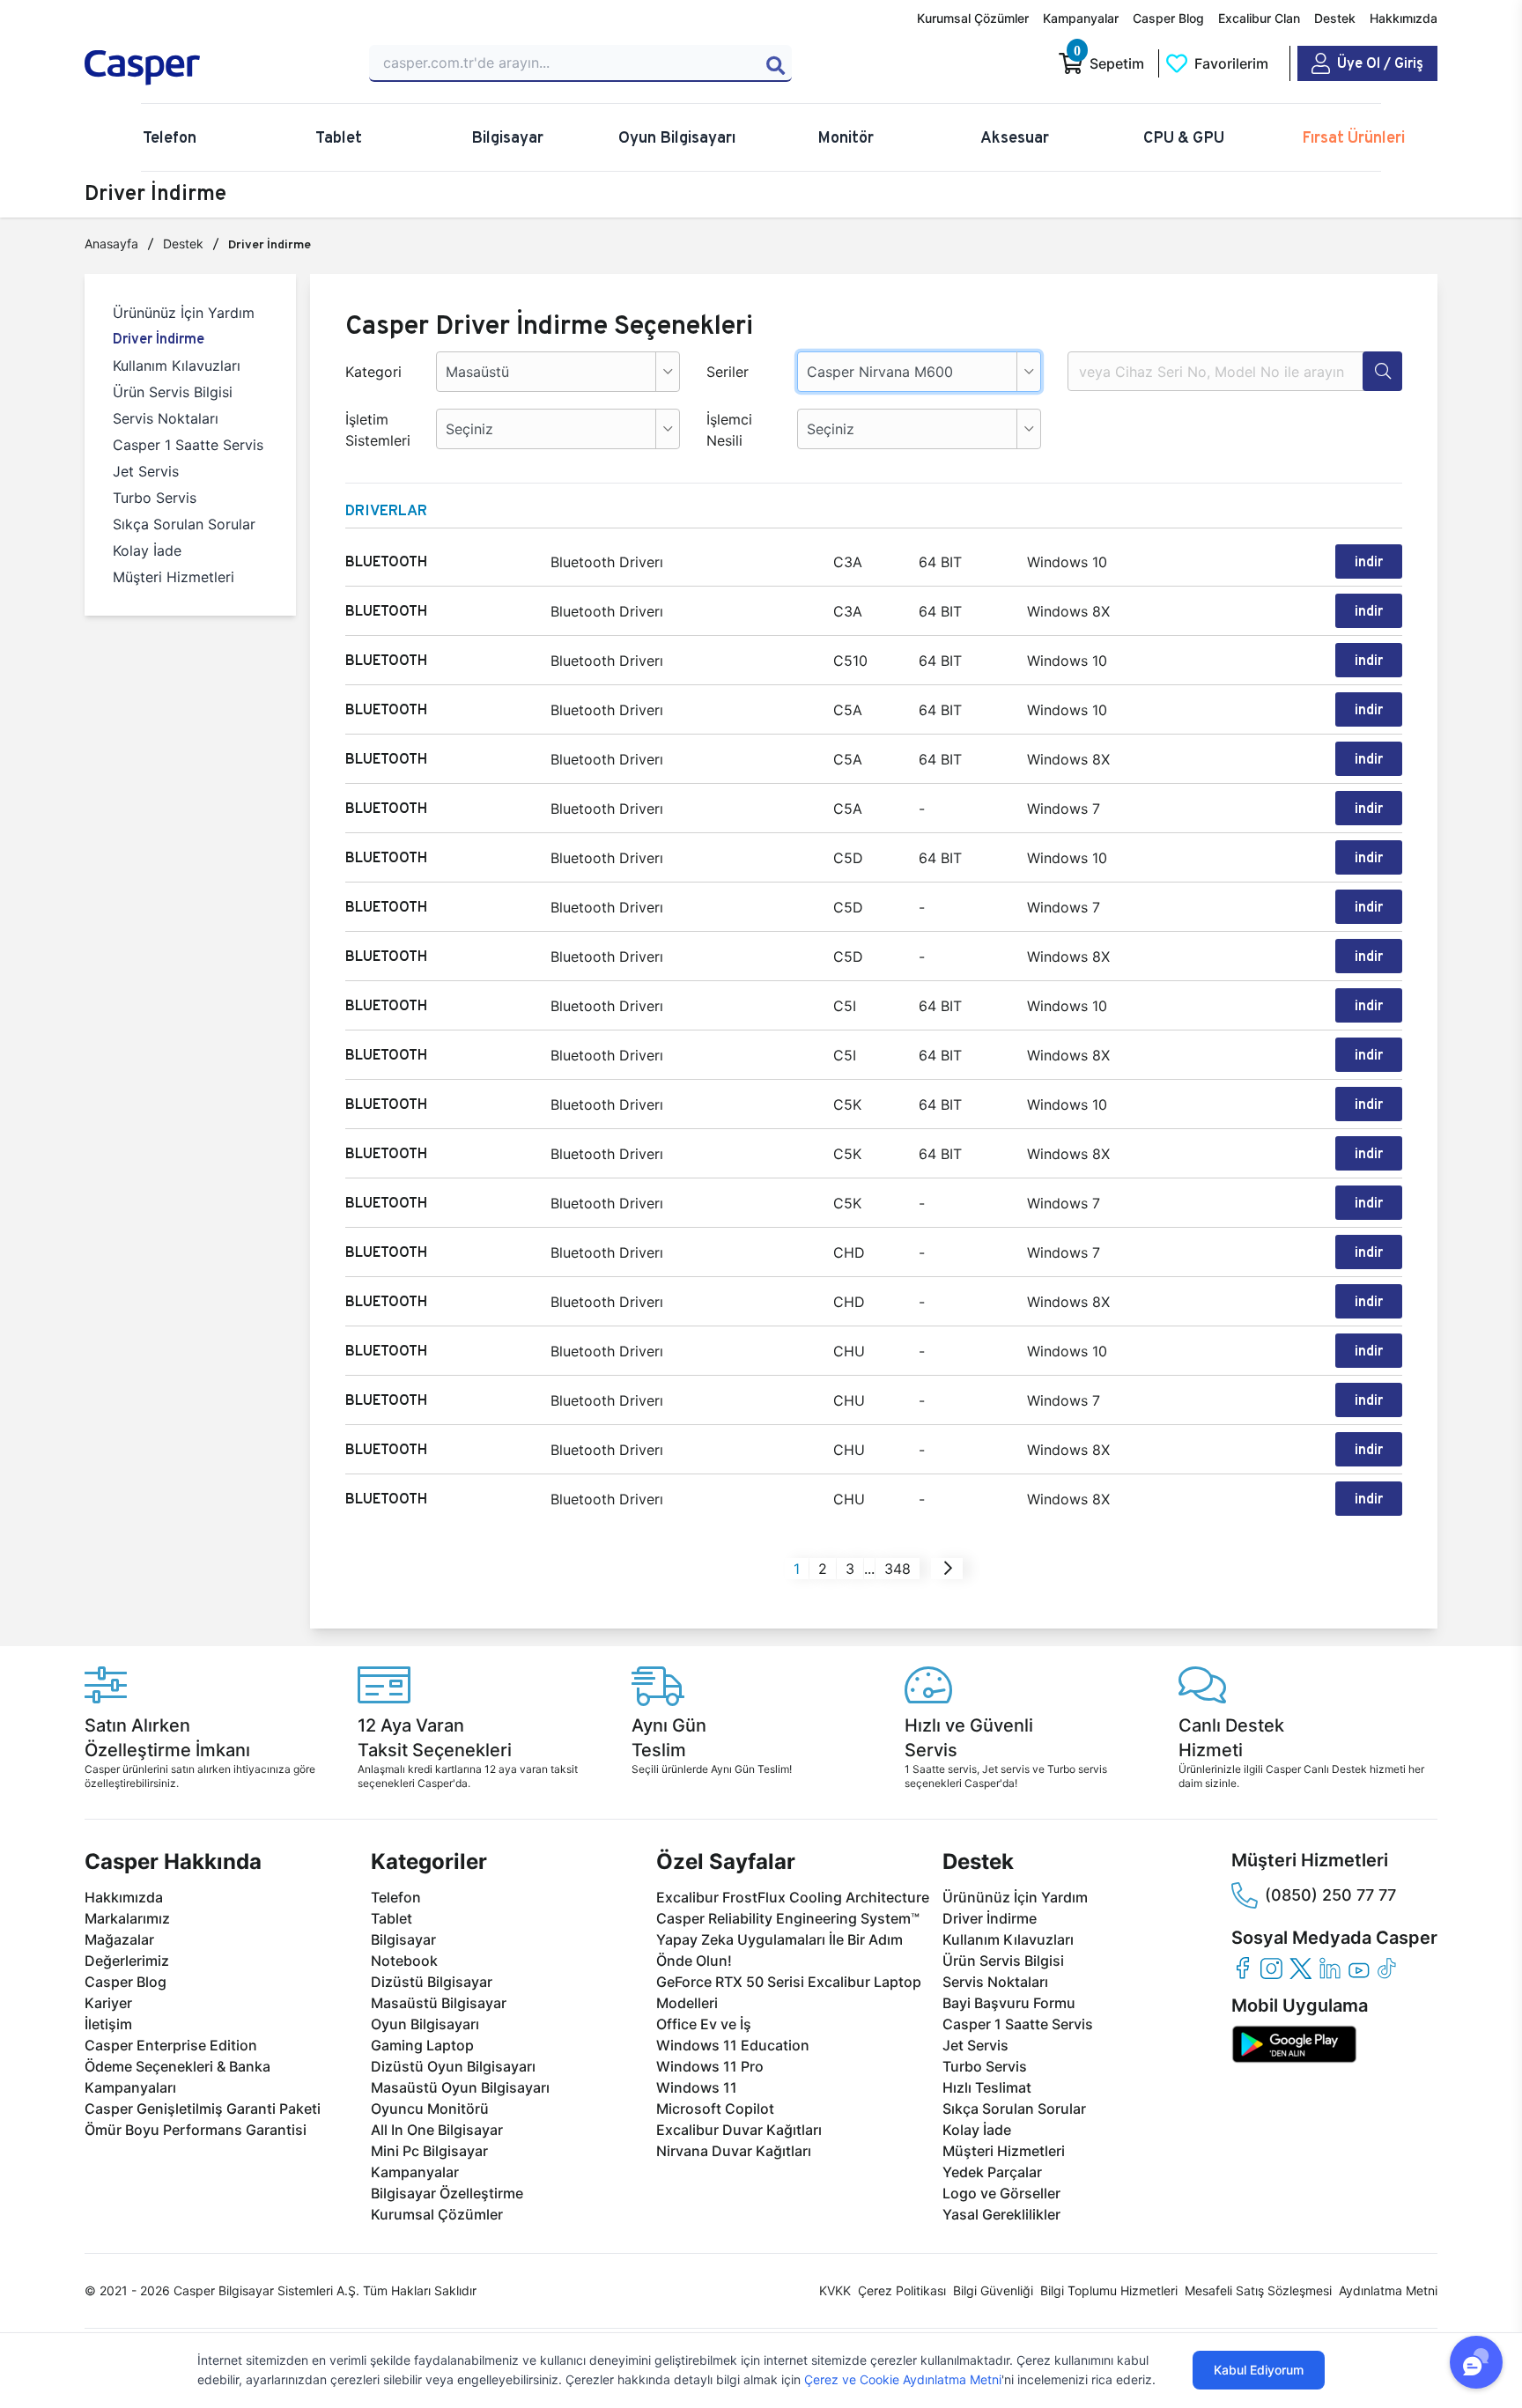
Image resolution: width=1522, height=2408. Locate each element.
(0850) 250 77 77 (1330, 1895)
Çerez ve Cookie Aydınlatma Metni (903, 2379)
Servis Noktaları (166, 418)
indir (1369, 561)
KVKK (835, 2290)
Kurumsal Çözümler (973, 18)
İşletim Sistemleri (378, 430)
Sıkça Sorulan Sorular (184, 524)
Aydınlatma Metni (1388, 2290)
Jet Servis (146, 471)
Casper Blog (1168, 18)
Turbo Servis (155, 498)
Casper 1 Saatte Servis (188, 445)
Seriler (728, 372)
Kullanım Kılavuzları (177, 366)
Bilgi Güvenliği (993, 2290)
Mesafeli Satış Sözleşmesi (1258, 2290)
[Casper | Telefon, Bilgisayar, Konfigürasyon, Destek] (211, 68)
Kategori (373, 372)
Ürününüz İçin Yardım (184, 313)
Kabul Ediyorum (1259, 2370)
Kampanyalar (1081, 18)
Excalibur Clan (1259, 18)
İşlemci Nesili (729, 430)
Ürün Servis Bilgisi (173, 392)
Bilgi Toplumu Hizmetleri (1109, 2290)
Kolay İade (147, 550)
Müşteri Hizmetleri (174, 577)
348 (898, 1569)
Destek (1335, 18)
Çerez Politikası (902, 2290)
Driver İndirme (159, 339)
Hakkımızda (1404, 18)
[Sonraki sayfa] (948, 1569)
